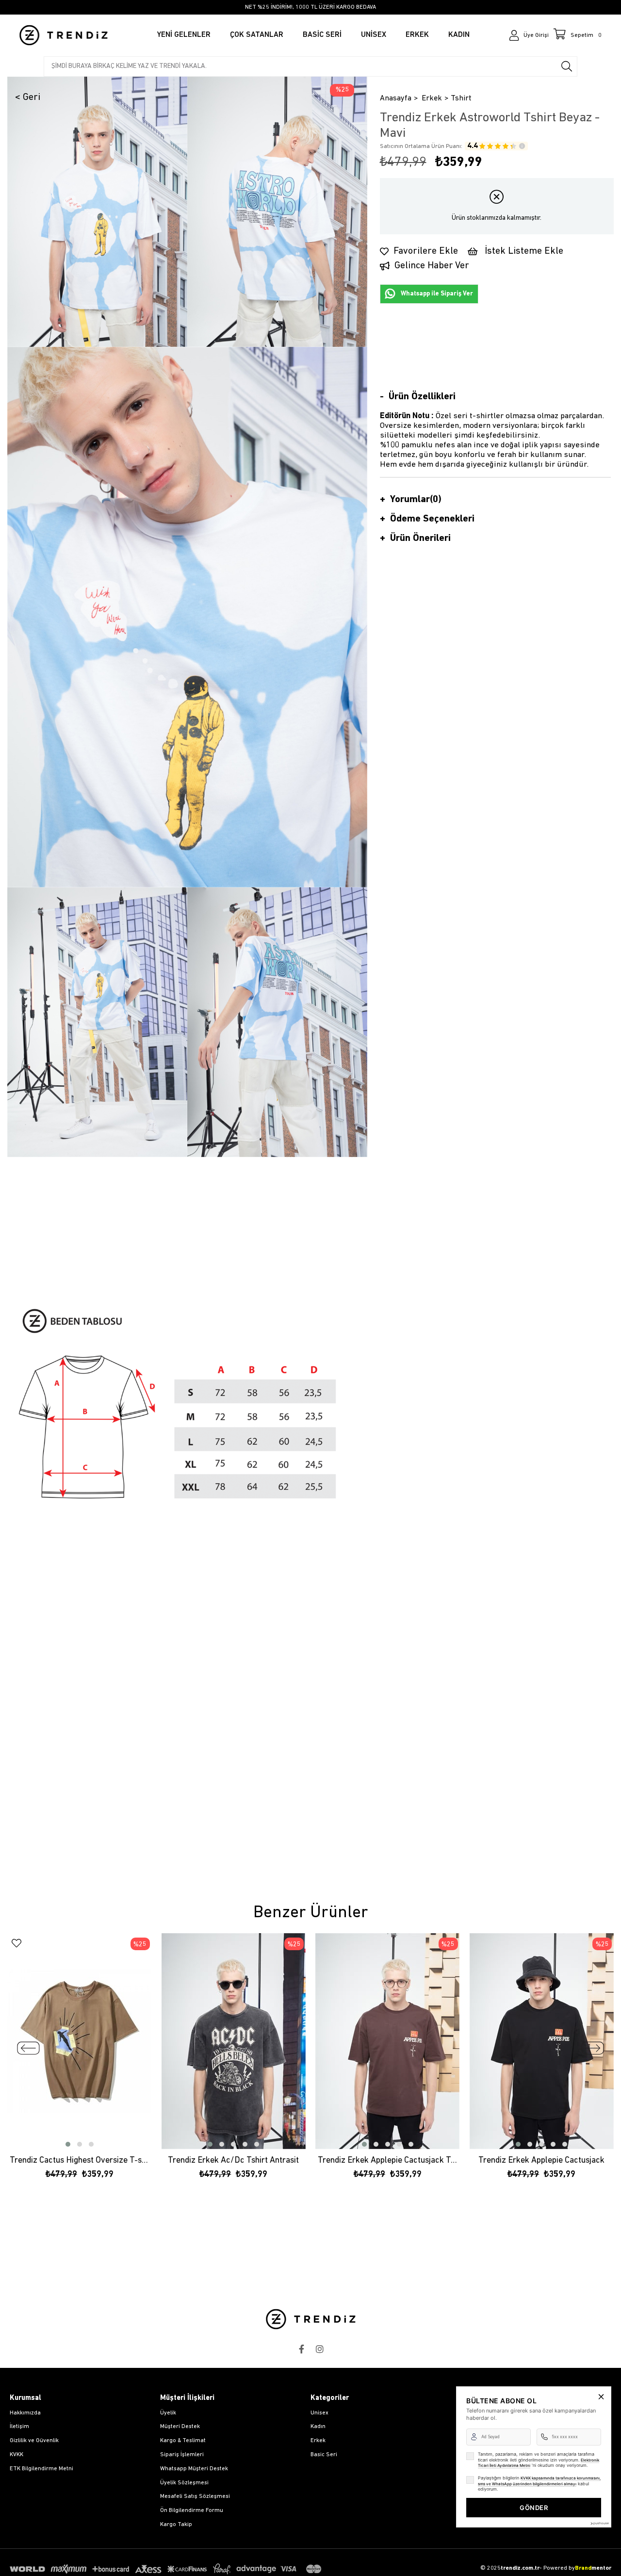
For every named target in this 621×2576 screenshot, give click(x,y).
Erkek (318, 2441)
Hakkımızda (25, 2413)
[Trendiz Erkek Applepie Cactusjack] (542, 2041)
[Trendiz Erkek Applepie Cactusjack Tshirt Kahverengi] (388, 2041)
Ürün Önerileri (420, 538)
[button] (68, 2144)
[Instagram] (320, 2349)
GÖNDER (534, 2508)
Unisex (319, 2413)
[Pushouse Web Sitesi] (599, 2523)
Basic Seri (324, 2455)
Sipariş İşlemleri (182, 2455)
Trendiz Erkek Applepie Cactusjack (541, 2161)
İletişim (19, 2427)
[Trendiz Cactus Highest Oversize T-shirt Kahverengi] (80, 2041)
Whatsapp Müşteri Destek (194, 2469)
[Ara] (567, 66)
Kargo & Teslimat (183, 2441)
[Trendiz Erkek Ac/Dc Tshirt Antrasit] (234, 2041)
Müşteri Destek (180, 2427)
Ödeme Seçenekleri (432, 519)
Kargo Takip (176, 2525)
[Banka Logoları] (167, 2569)
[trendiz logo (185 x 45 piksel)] (311, 2319)
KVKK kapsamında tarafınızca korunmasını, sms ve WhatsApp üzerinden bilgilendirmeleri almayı (539, 2481)
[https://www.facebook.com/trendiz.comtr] (301, 2349)
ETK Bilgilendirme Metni (41, 2469)
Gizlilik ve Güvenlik (34, 2441)
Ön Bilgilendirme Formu (192, 2511)
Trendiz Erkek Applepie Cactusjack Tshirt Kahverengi (388, 2161)
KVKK (16, 2455)
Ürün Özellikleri (422, 397)
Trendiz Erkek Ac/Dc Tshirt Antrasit (233, 2161)
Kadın (318, 2427)
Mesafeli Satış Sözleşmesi (195, 2496)
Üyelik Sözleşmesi (184, 2483)
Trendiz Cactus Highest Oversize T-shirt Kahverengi (80, 2161)
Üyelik (168, 2413)
